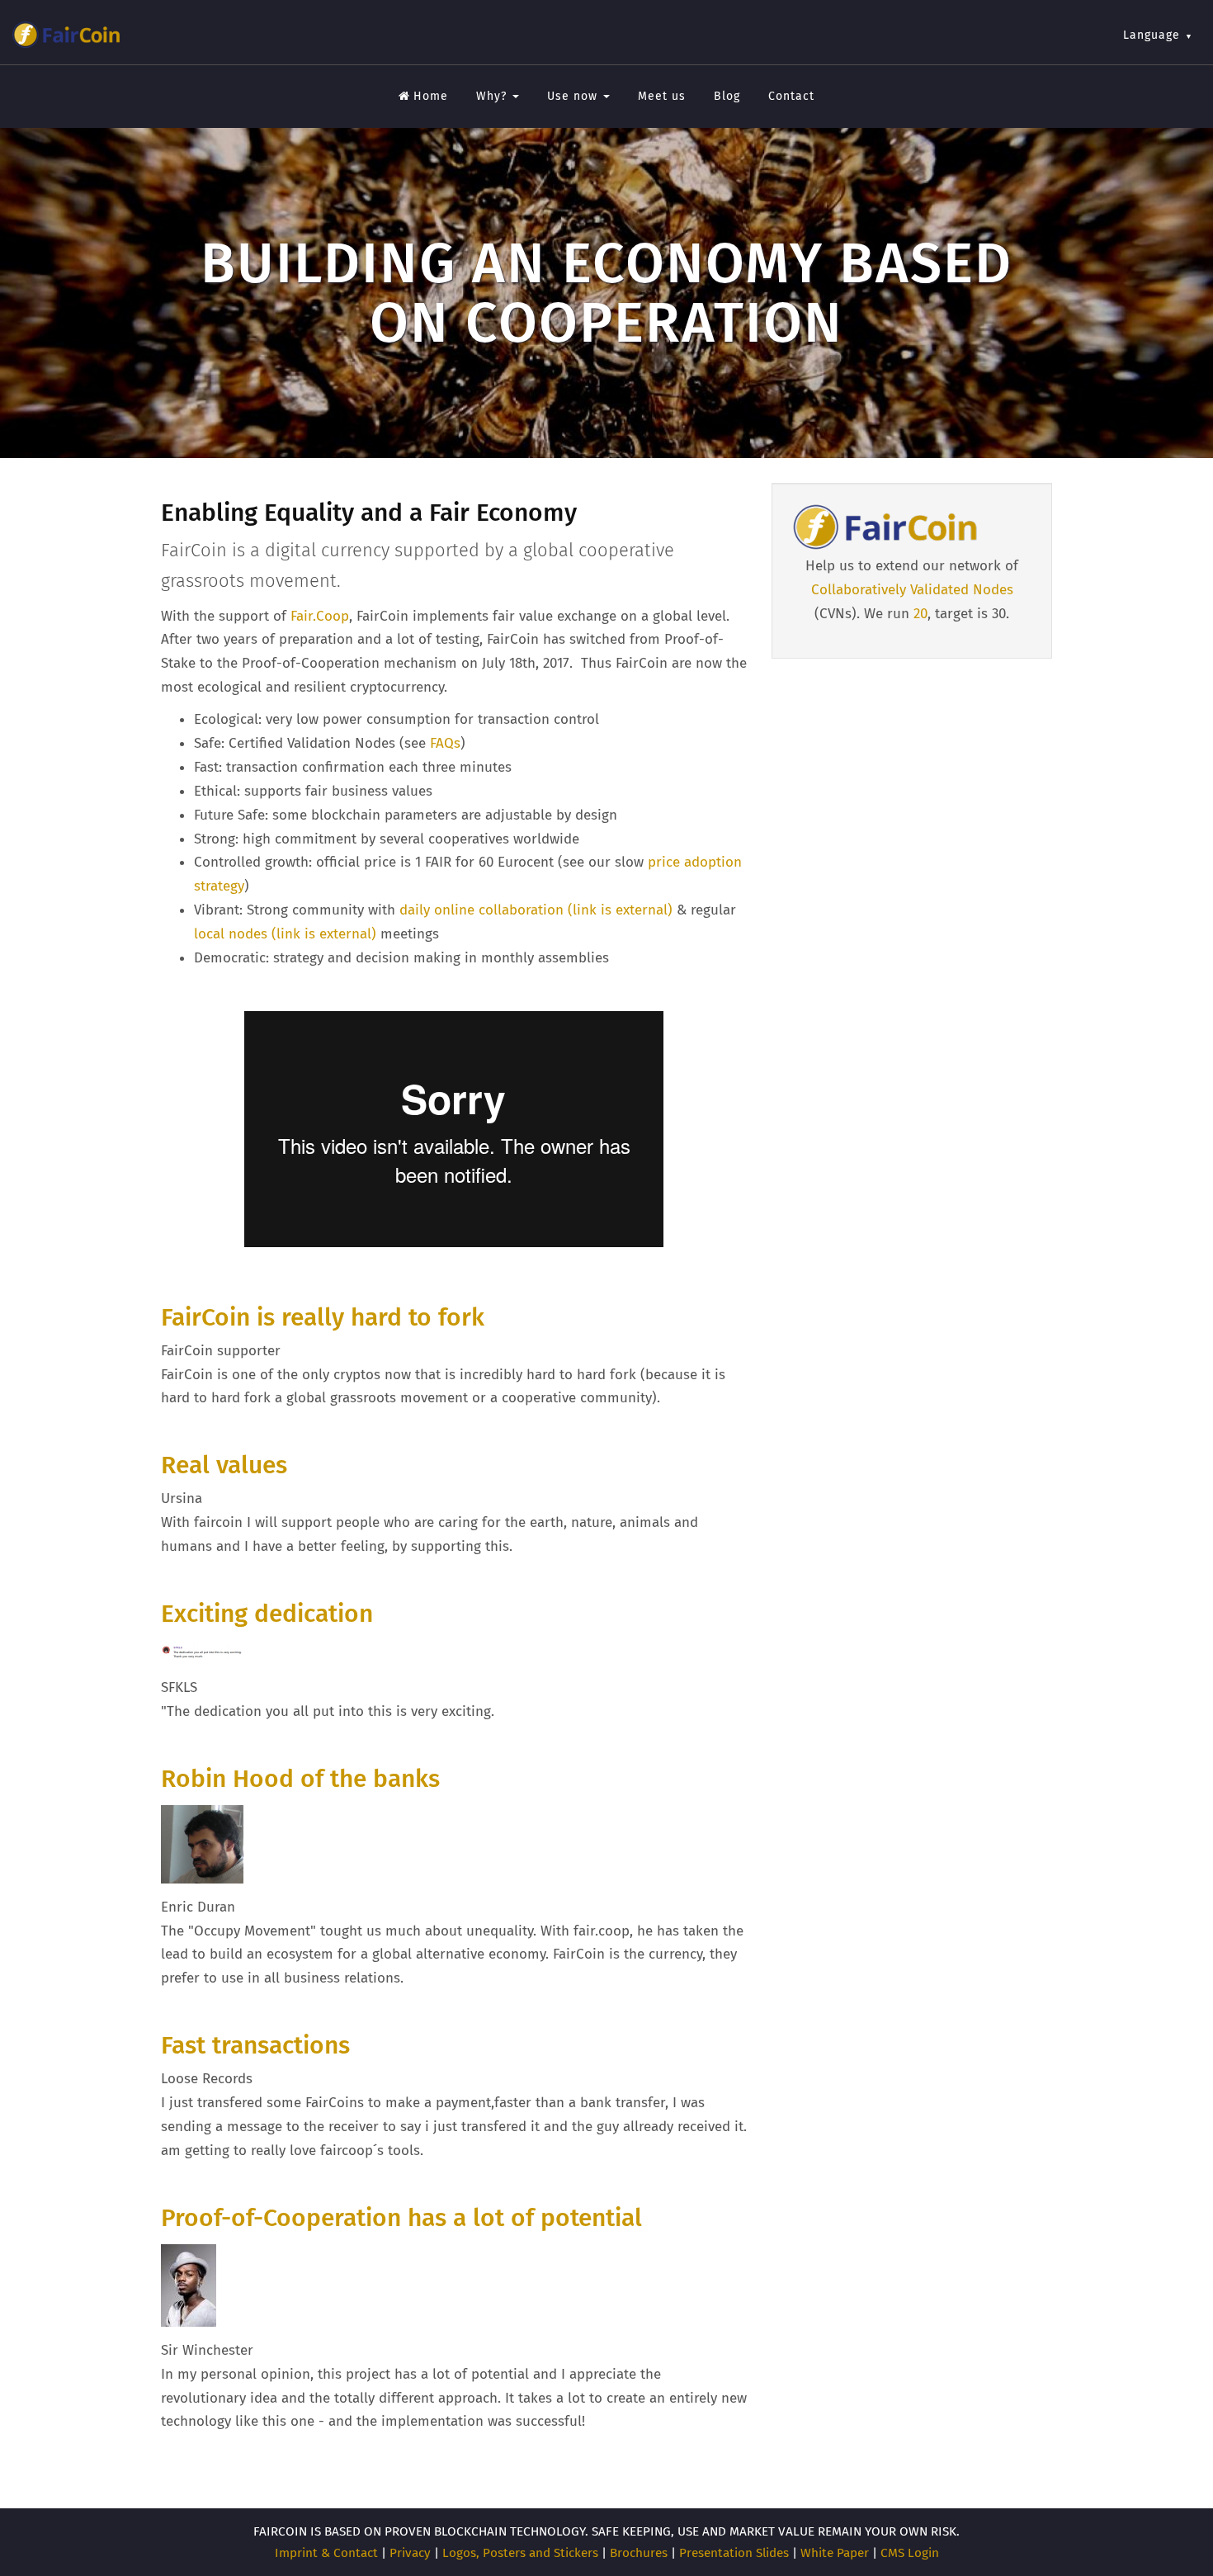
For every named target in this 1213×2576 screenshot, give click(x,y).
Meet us (662, 96)
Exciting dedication (267, 1614)
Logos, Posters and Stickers (520, 2553)
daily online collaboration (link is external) (536, 910)
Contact (791, 96)
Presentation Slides (734, 2553)
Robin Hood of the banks (300, 1779)
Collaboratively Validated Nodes (912, 590)
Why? (493, 96)
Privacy (410, 2553)
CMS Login (910, 2553)
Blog (727, 96)
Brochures (639, 2553)
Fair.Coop (320, 616)
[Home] (66, 35)
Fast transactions (255, 2045)
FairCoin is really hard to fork (323, 1317)
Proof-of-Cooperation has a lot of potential (401, 2218)
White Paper (835, 2553)
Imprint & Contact (326, 2553)
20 (920, 614)
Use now (574, 96)
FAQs (445, 743)
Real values (224, 1465)
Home (431, 96)
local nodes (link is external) (285, 934)
